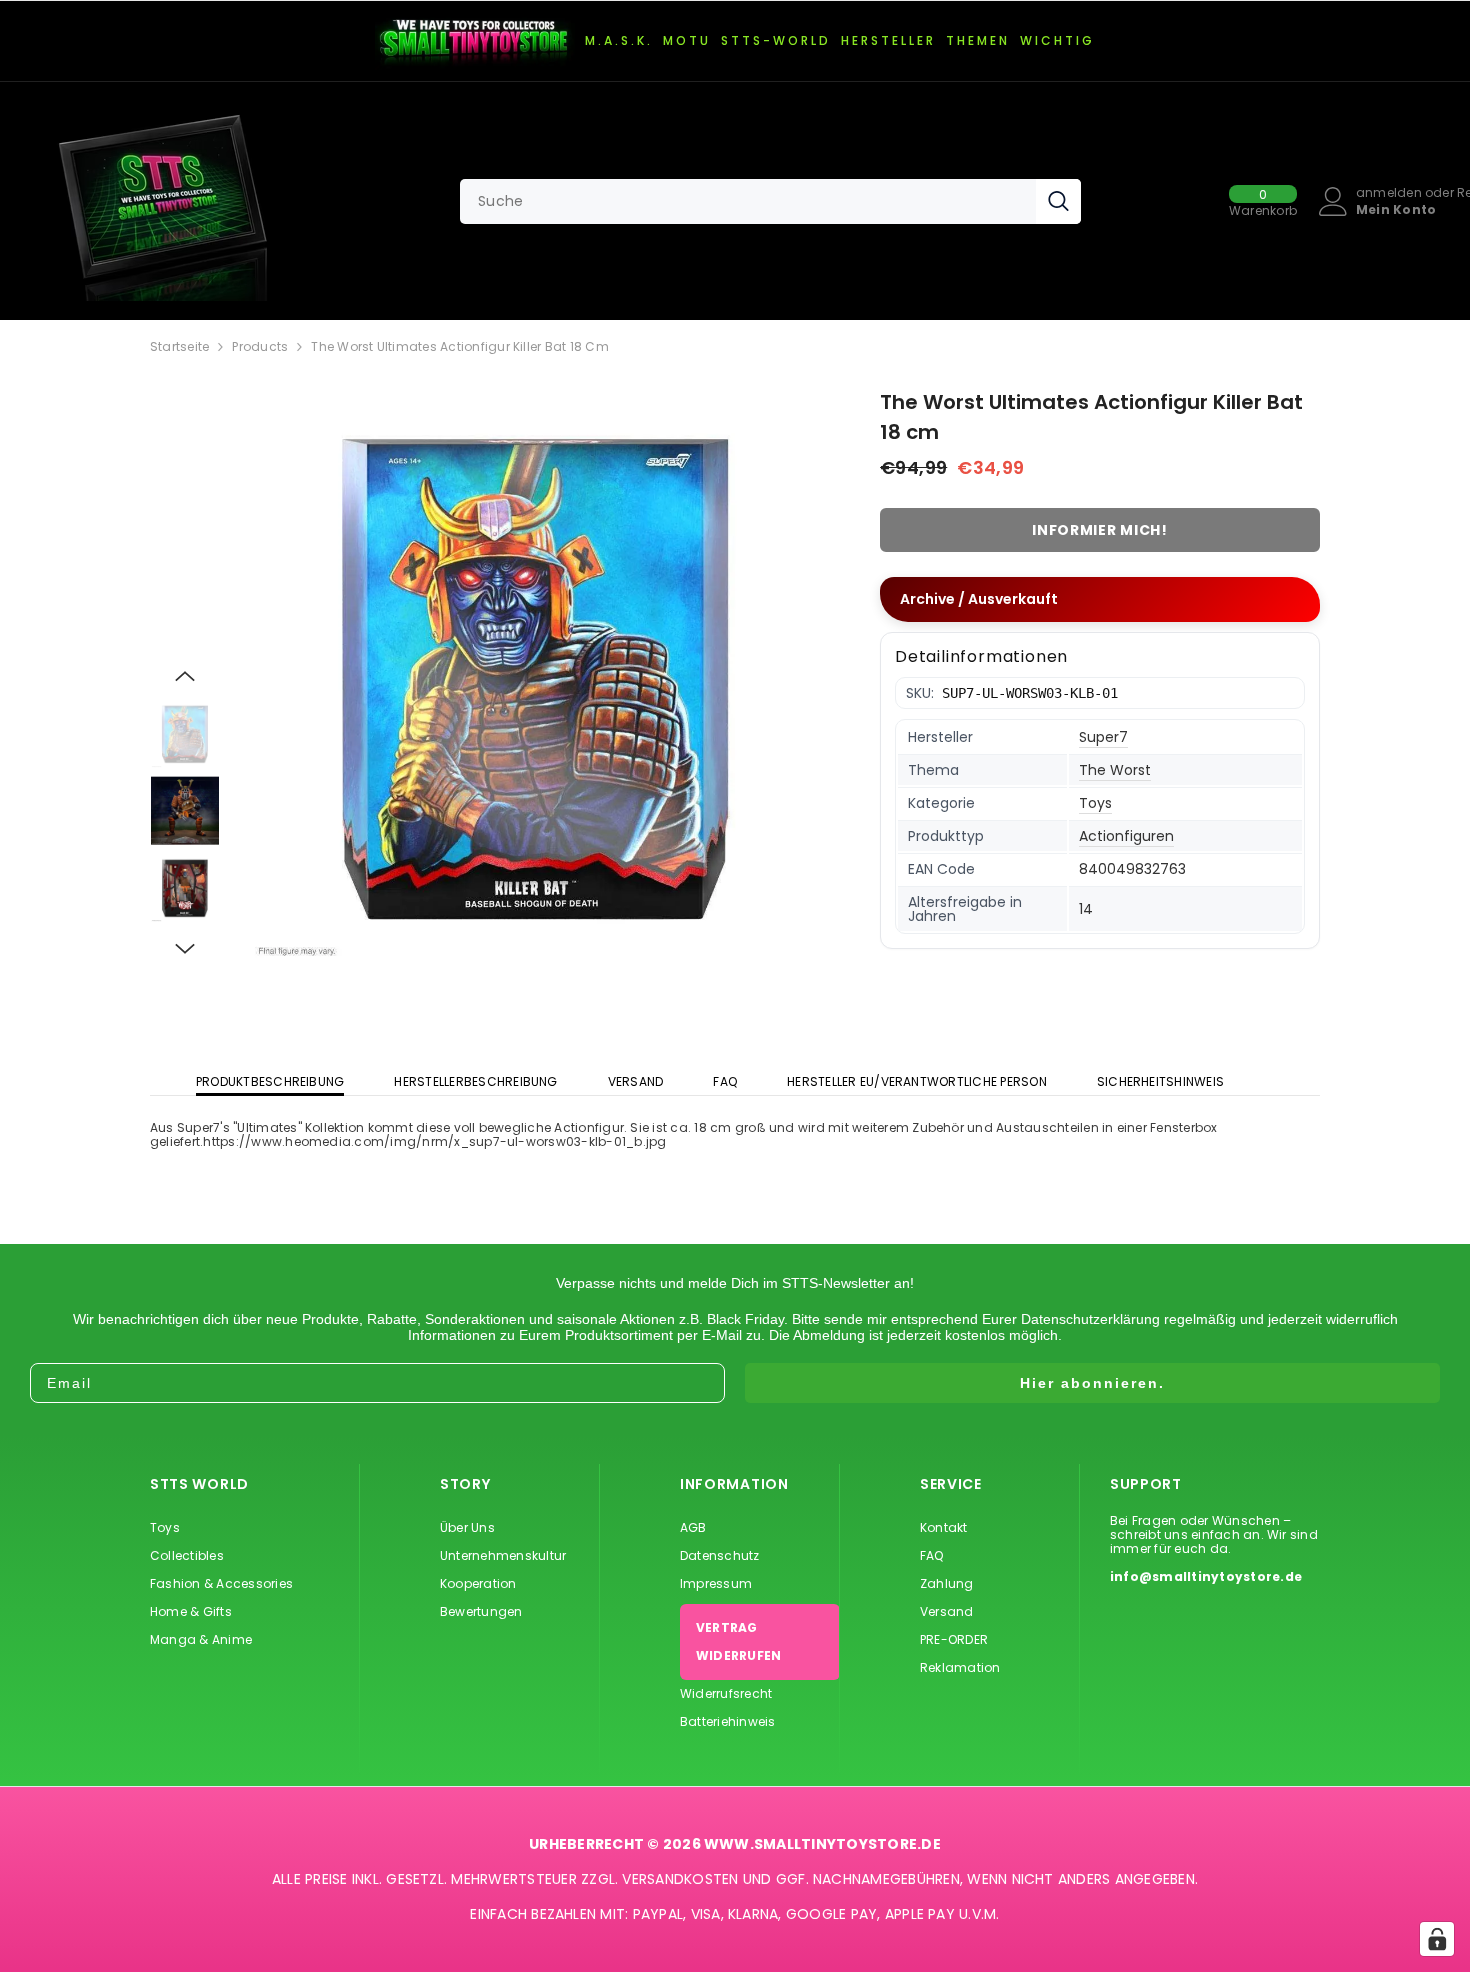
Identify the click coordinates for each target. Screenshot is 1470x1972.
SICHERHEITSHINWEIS (1160, 1081)
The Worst (1115, 770)
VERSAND (636, 1081)
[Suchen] (770, 201)
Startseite (179, 347)
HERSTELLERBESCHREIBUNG (475, 1081)
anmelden (1389, 193)
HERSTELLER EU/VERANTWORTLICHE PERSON (917, 1081)
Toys (1095, 803)
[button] (185, 676)
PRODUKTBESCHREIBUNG (270, 1081)
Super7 (1103, 737)
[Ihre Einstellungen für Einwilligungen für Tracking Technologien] (1437, 1939)
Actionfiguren (1126, 836)
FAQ (725, 1081)
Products (260, 347)
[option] (535, 675)
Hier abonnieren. (1092, 1383)
